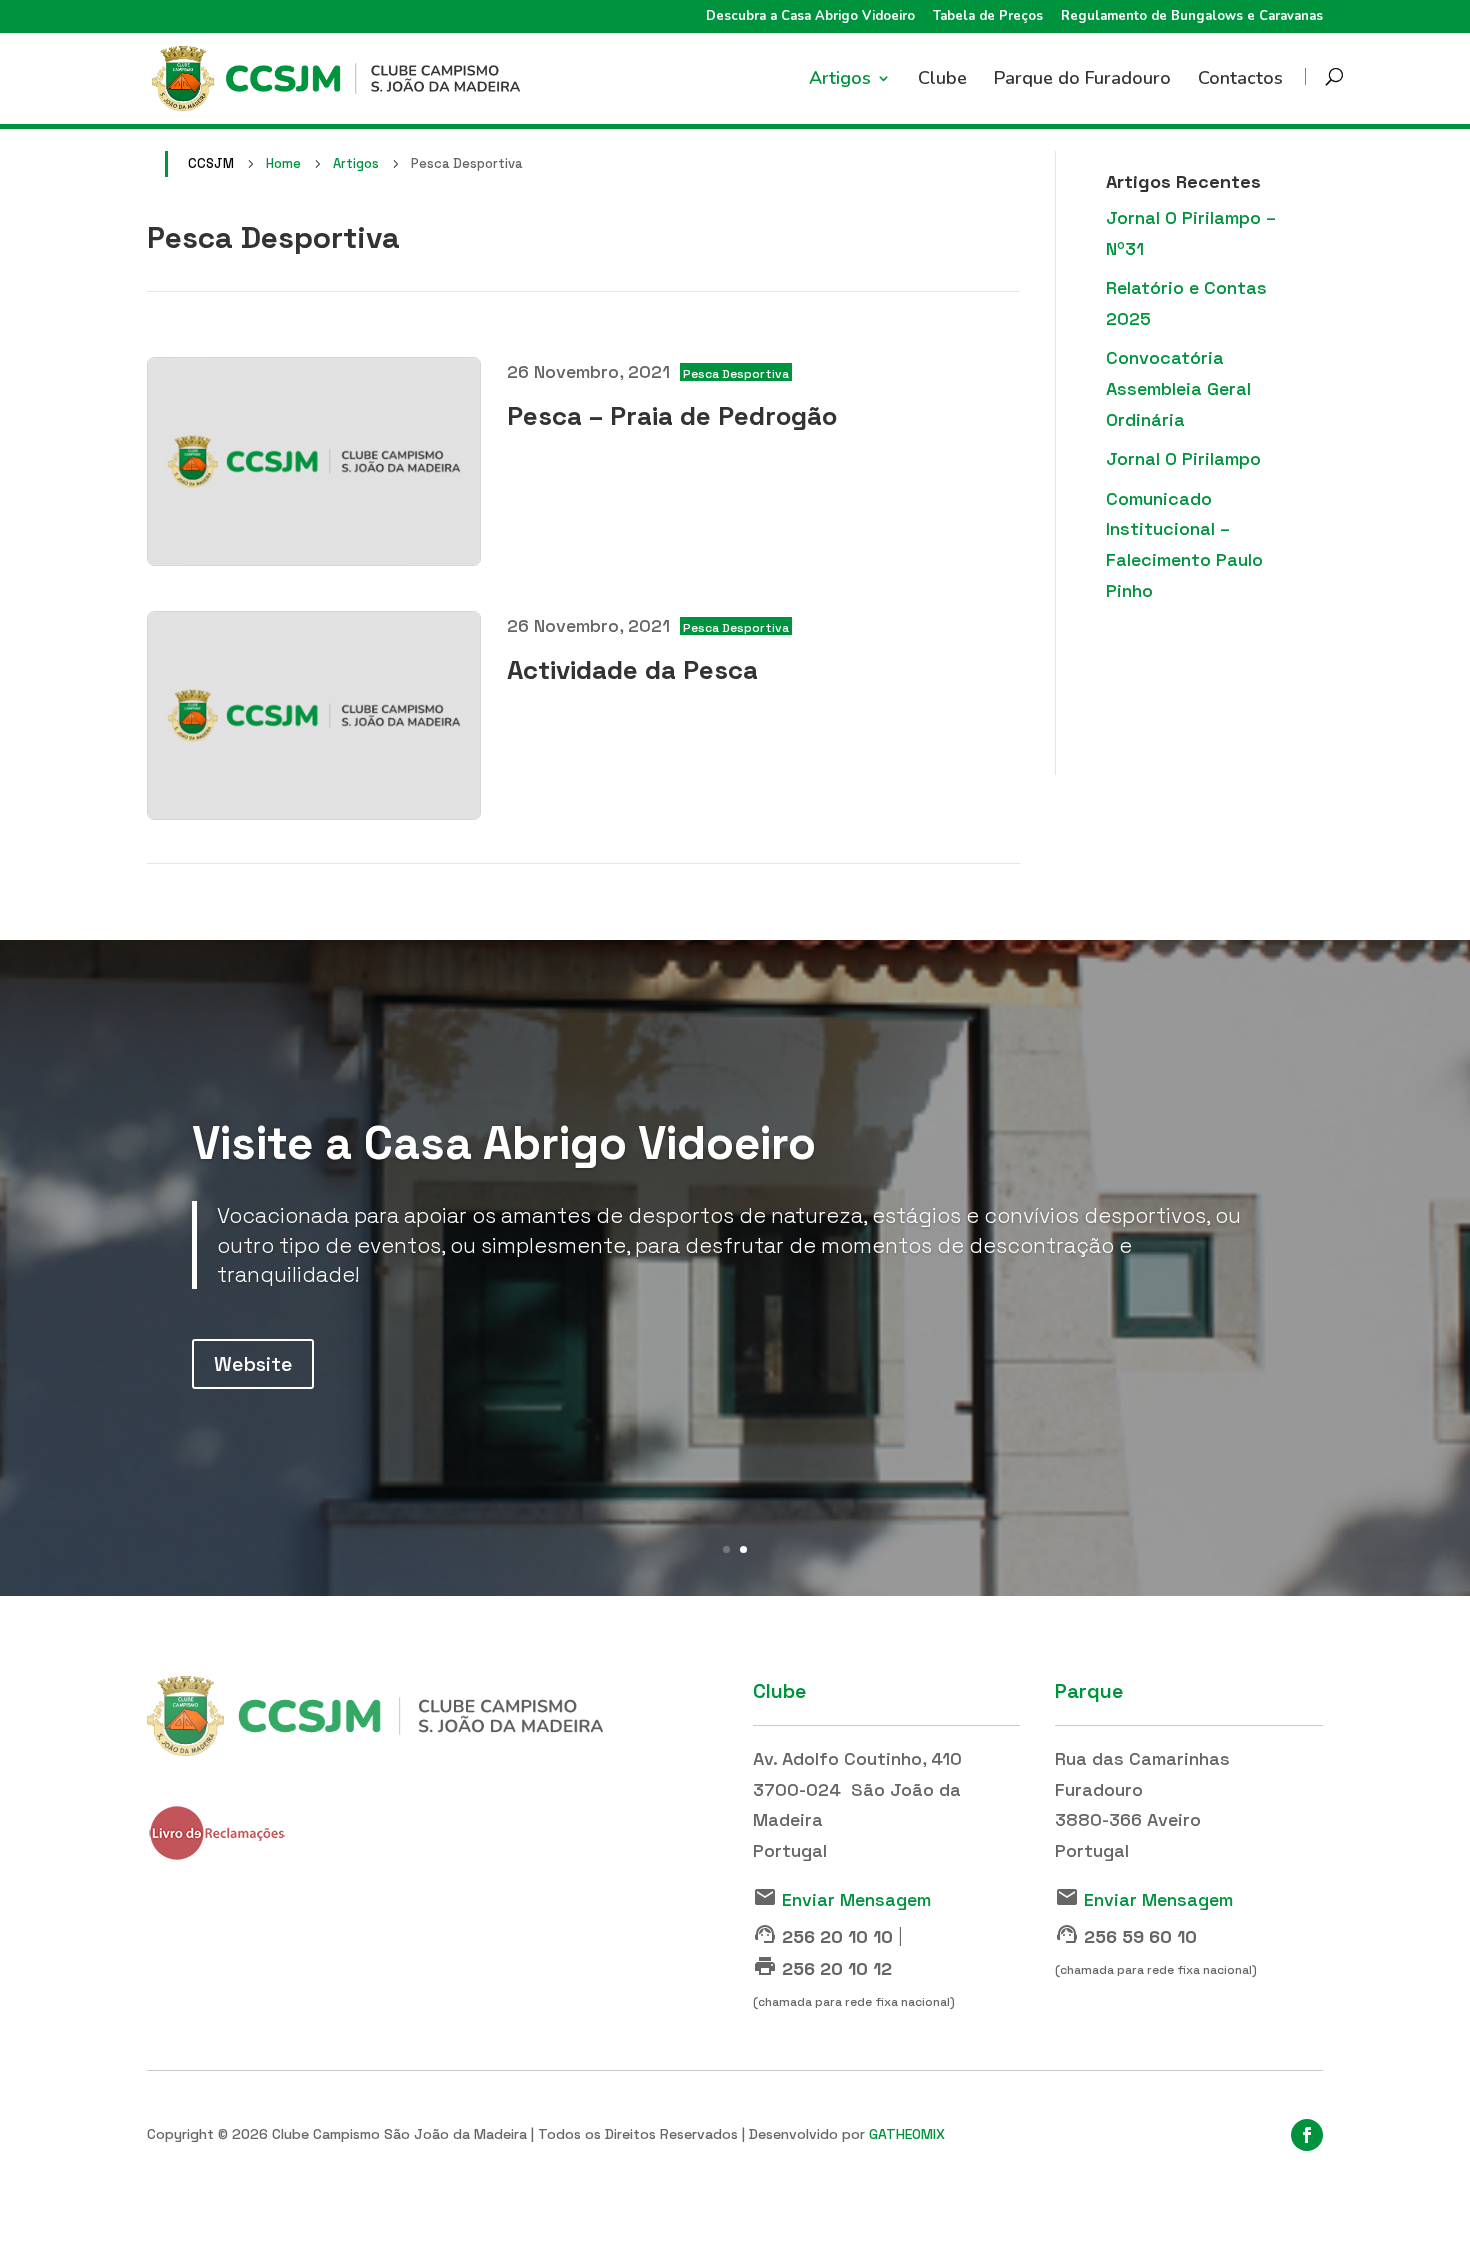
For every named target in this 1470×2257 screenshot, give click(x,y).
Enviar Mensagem (856, 1899)
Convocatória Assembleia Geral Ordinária (1178, 388)
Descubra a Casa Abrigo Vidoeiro (810, 17)
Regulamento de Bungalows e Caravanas (1192, 17)
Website (253, 1364)
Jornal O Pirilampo (1183, 458)
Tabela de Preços (988, 17)
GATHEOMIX (907, 2134)
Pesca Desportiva (736, 374)
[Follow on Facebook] (1307, 2135)
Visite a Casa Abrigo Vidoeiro (504, 1143)
